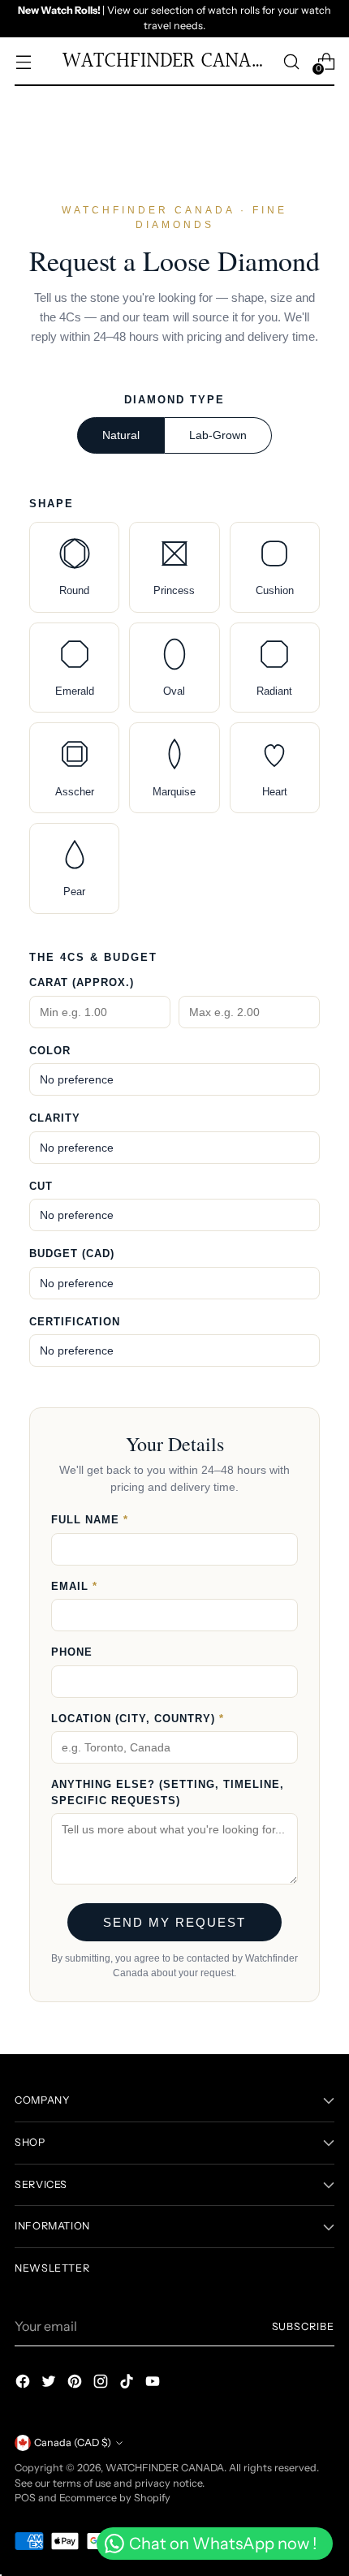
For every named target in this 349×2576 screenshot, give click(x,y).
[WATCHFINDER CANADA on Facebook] (24, 2384)
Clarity (55, 1118)
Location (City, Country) (138, 1719)
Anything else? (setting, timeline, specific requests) (168, 1792)
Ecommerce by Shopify (115, 2498)
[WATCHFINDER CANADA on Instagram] (102, 2384)
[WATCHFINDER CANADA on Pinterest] (76, 2384)
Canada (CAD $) (73, 2442)
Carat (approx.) (82, 982)
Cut (41, 1186)
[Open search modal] (291, 61)
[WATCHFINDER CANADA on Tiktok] (128, 2384)
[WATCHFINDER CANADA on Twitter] (50, 2384)
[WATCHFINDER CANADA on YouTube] (154, 2384)
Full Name (90, 1520)
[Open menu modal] (23, 61)
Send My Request (174, 1922)
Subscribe (304, 2326)
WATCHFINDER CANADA (165, 2468)
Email (74, 1586)
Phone (72, 1652)
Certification (75, 1322)
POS (25, 2498)
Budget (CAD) (72, 1254)
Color (50, 1051)
